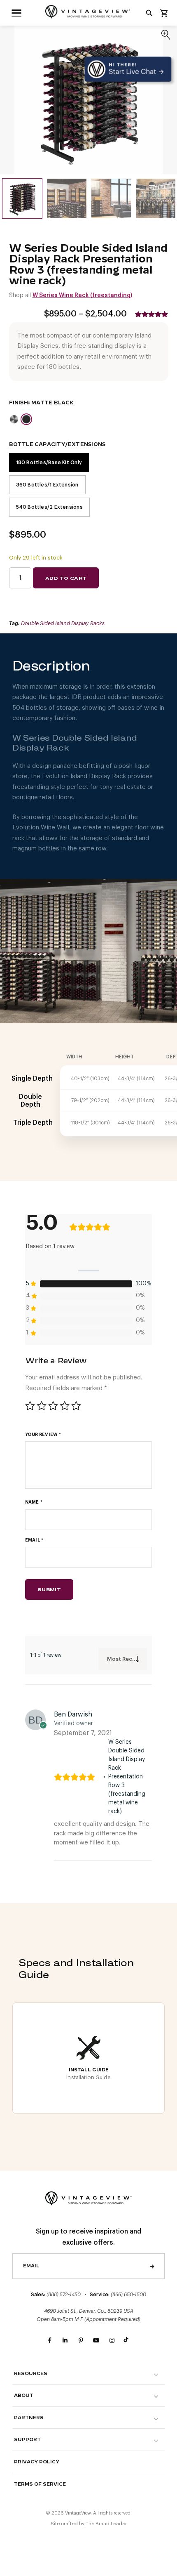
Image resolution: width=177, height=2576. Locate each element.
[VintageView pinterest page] (81, 2341)
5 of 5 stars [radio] (76, 1406)
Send (152, 2266)
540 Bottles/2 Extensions (49, 507)
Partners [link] (29, 2418)
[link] (16, 13)
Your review (43, 1434)
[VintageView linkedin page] (65, 2341)
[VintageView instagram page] (112, 2341)
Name (34, 1502)
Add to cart (66, 578)
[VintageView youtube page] (96, 2341)
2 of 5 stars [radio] (42, 1406)
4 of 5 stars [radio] (65, 1406)
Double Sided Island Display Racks (63, 623)
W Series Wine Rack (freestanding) (82, 295)
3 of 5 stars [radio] (53, 1406)
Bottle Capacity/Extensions (57, 444)
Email (34, 1540)
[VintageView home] (88, 12)
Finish (19, 403)
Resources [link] (31, 2374)
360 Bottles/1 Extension (47, 485)
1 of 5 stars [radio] (30, 1406)
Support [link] (27, 2440)
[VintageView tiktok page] (128, 2341)
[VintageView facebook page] (49, 2341)
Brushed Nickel (14, 419)
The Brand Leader (106, 2524)
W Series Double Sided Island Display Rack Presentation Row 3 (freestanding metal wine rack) (127, 1777)
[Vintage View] (88, 2197)
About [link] (24, 2395)
